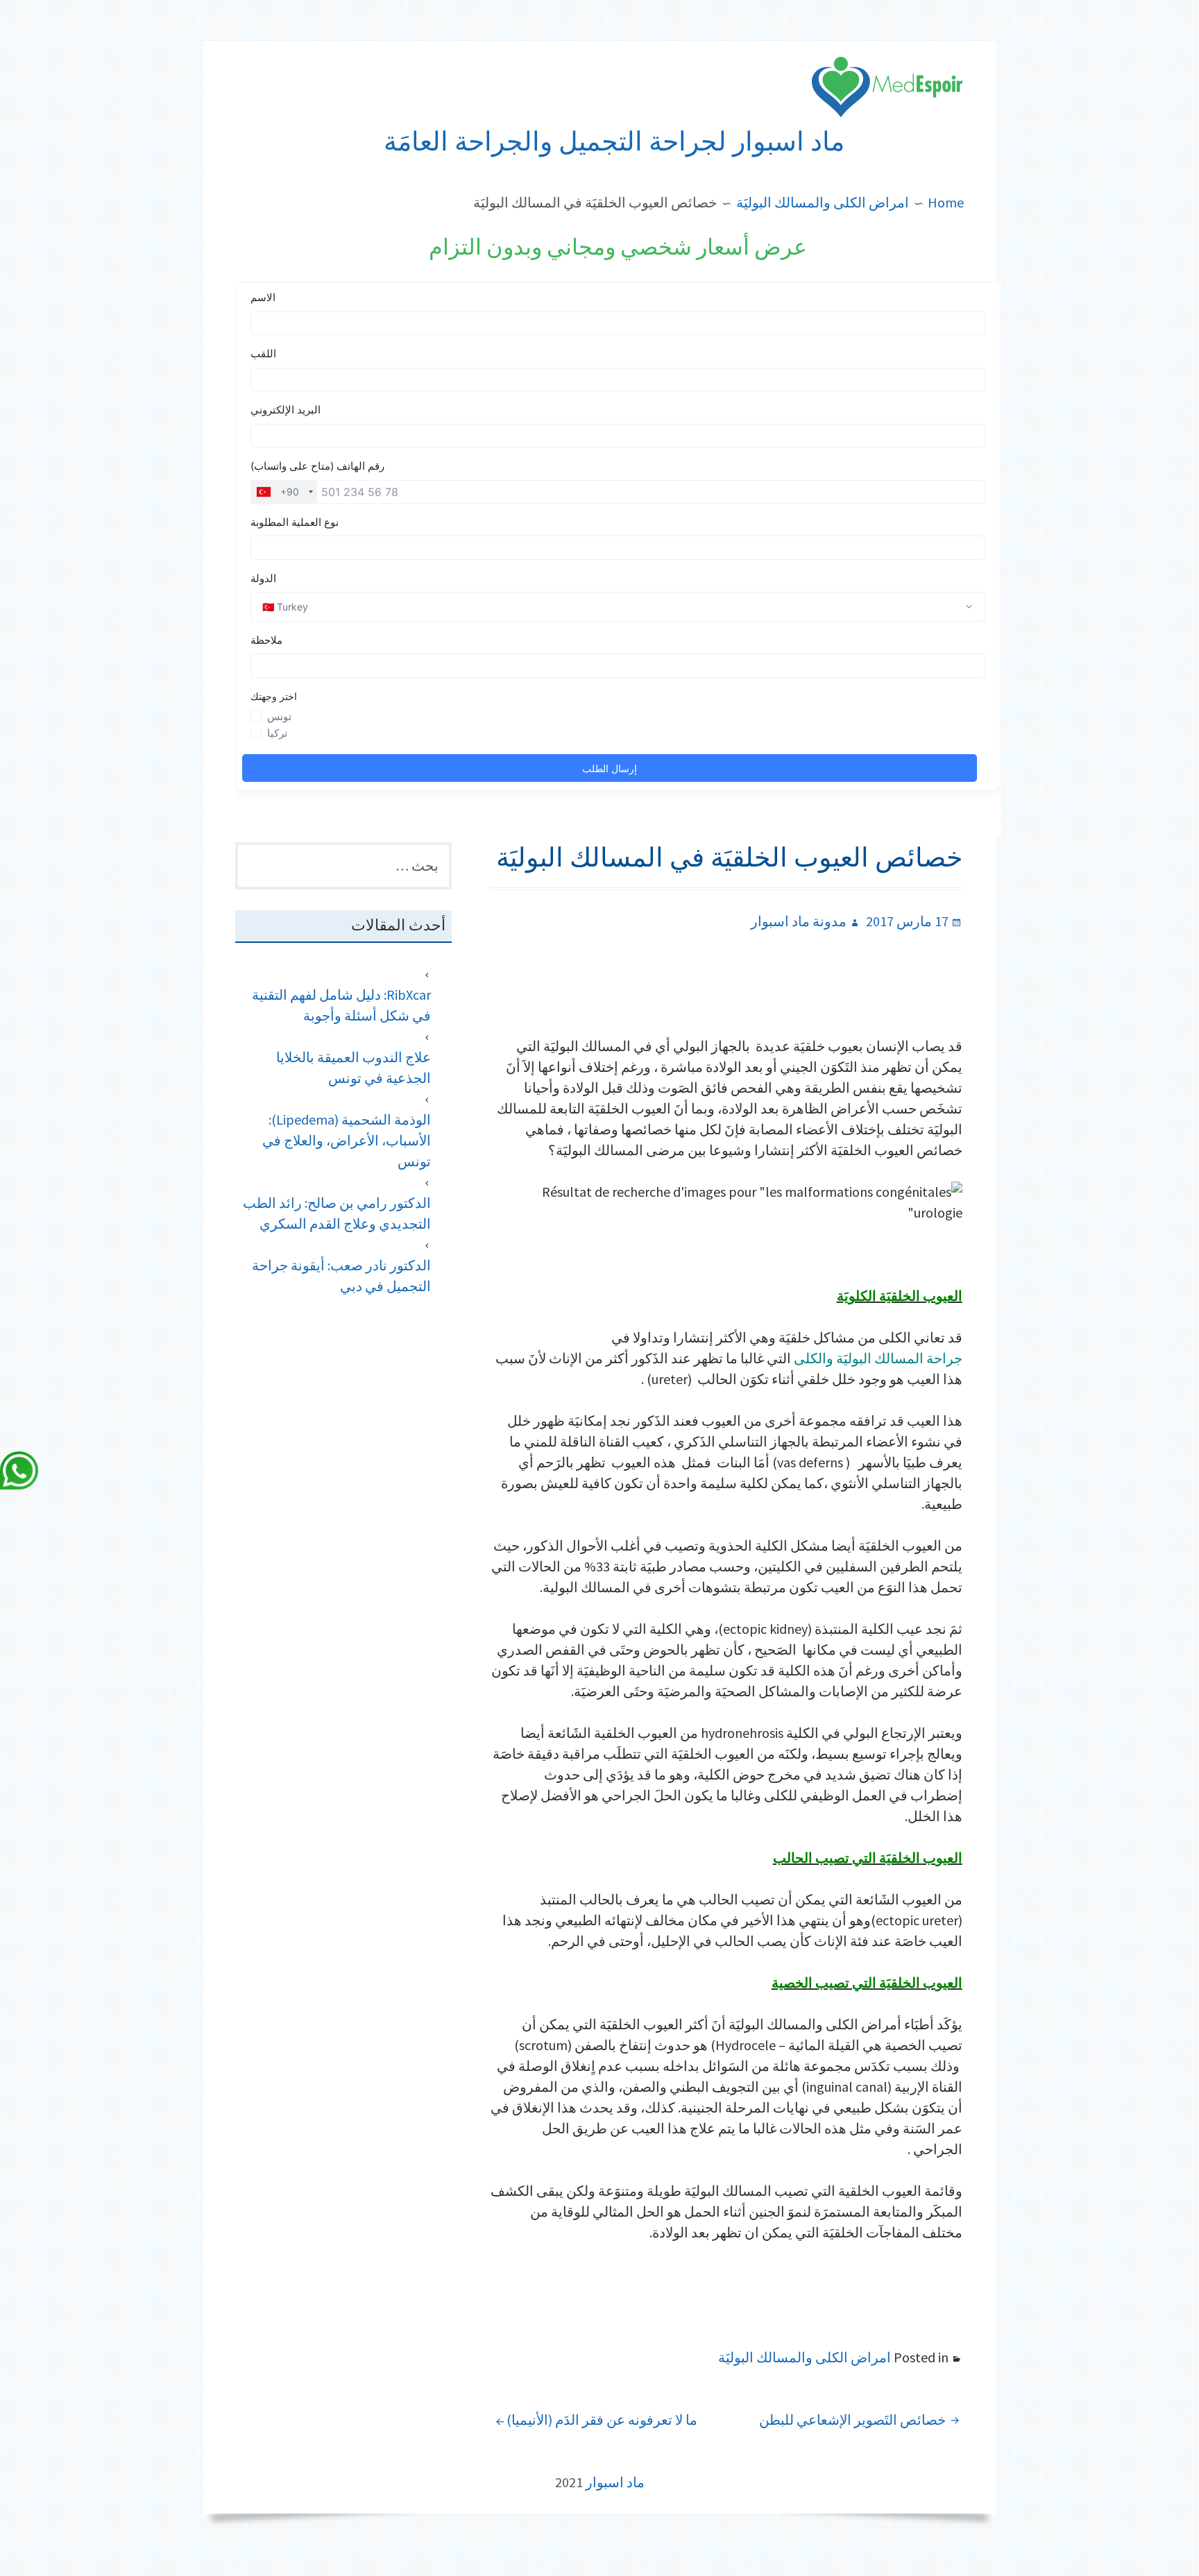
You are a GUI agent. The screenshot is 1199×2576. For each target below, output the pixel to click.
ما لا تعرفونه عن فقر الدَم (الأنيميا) (602, 2420)
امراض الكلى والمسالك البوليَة (805, 2357)
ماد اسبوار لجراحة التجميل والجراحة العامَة (614, 142)
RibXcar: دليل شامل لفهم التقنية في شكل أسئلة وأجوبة (341, 1005)
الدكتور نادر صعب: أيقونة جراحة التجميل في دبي (341, 1276)
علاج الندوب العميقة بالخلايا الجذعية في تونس (354, 1067)
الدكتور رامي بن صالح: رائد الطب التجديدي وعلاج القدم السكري (337, 1213)
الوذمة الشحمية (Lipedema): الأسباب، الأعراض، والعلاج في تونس (347, 1140)
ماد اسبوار (615, 2482)
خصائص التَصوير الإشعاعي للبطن (852, 2420)
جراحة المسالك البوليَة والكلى (878, 1358)
